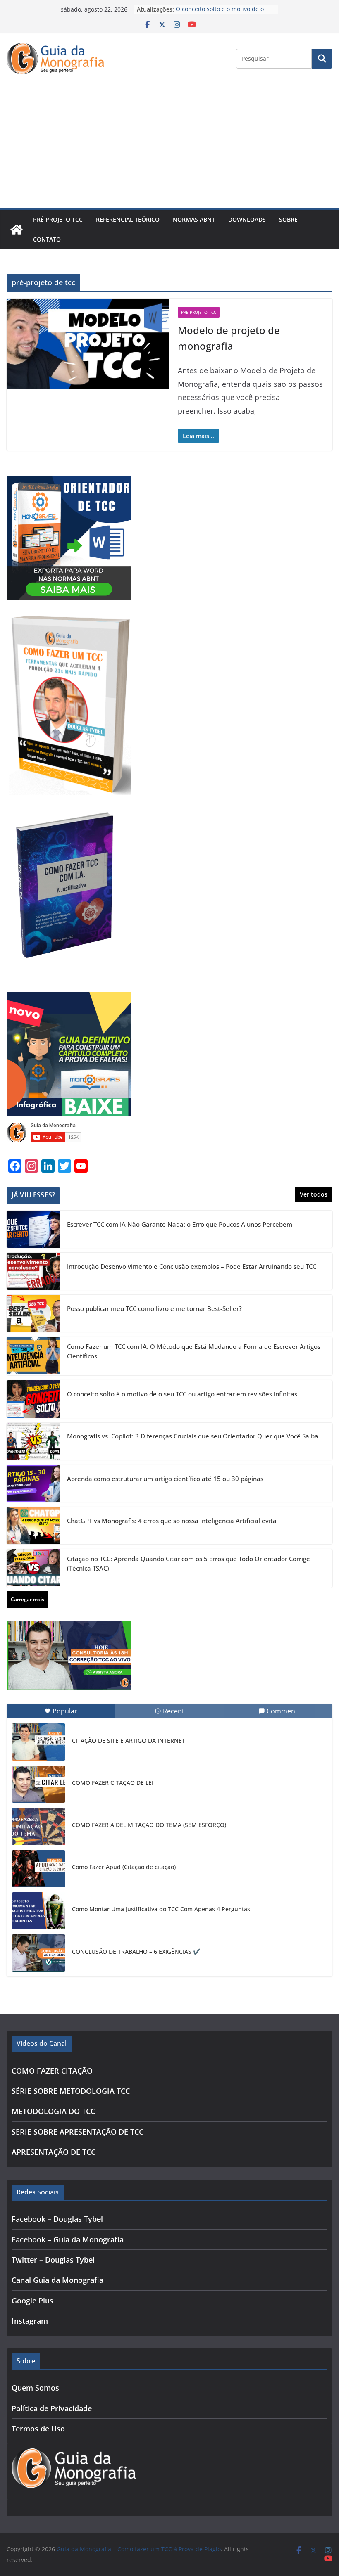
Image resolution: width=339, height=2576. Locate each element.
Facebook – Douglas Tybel (57, 2219)
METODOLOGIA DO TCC (53, 2111)
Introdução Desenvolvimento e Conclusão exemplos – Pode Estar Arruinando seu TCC (192, 1266)
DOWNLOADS (247, 219)
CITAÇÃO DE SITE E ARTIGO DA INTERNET (129, 1741)
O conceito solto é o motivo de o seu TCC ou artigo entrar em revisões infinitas (182, 1394)
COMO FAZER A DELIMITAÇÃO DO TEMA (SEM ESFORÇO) (149, 1825)
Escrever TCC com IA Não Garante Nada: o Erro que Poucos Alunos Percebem (180, 1224)
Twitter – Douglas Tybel (53, 2260)
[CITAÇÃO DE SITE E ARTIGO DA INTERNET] (38, 1742)
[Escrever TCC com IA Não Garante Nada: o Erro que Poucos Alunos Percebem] (33, 1229)
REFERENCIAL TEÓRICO (128, 219)
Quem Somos (35, 2388)
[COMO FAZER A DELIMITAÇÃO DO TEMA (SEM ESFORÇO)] (38, 1826)
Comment (282, 1711)
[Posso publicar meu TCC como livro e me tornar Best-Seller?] (33, 1313)
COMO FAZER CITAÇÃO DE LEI (113, 1783)
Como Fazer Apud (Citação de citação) (124, 1867)
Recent (174, 1711)
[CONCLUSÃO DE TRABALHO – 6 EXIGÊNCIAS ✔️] (38, 1953)
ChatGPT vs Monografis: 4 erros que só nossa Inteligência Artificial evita (172, 1521)
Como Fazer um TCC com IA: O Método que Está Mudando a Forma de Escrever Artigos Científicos (194, 1351)
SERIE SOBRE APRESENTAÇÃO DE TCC (78, 2132)
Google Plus (32, 2301)
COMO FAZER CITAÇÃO (52, 2071)
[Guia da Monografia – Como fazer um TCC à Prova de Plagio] (17, 230)
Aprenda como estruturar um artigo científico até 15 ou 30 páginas (165, 1479)
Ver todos (314, 1194)
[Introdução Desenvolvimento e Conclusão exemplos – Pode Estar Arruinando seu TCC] (33, 1271)
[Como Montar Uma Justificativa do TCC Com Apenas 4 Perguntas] (38, 1911)
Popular (65, 1711)
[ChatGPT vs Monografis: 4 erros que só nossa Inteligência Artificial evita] (33, 1526)
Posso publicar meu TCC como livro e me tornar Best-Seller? (154, 1308)
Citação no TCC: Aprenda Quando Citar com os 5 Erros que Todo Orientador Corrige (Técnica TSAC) (189, 1563)
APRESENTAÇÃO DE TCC (54, 2152)
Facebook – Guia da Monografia (68, 2239)
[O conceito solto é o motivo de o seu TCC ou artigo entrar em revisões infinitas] (33, 1399)
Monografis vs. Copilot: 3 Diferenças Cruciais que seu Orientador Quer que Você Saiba (193, 1436)
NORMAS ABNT (194, 219)
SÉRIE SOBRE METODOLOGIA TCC (71, 2091)
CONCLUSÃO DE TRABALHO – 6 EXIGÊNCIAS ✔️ (136, 1952)
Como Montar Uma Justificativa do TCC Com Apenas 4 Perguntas (161, 1909)
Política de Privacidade (52, 2408)
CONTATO (47, 239)
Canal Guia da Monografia (57, 2280)
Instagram (30, 2321)
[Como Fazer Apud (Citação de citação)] (38, 1869)
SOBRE (288, 219)
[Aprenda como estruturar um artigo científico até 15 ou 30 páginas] (33, 1484)
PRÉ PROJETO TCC (58, 219)
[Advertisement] (169, 146)
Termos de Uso (38, 2429)
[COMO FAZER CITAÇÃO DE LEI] (38, 1784)
